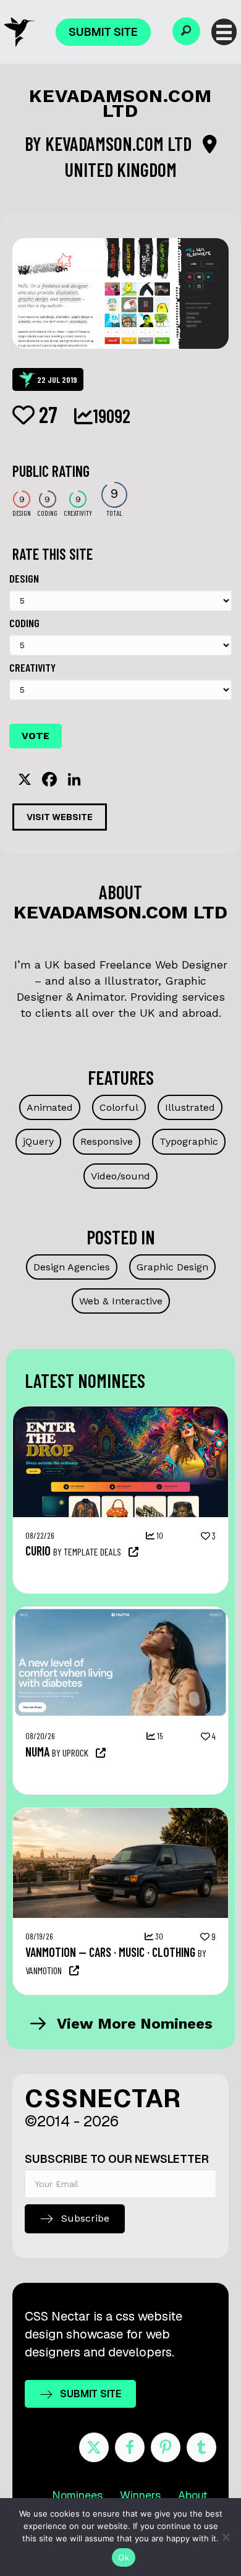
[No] (226, 2537)
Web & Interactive (121, 1301)
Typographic (189, 1141)
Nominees (77, 2495)
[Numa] (120, 1613)
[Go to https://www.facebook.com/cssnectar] (130, 2447)
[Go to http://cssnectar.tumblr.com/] (201, 2447)
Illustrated (190, 1107)
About (193, 2495)
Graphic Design (172, 1267)
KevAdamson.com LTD (120, 143)
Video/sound (120, 1176)
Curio (38, 1551)
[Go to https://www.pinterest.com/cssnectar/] (166, 2447)
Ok (124, 2557)
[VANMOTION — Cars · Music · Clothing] (120, 1814)
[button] (186, 31)
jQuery (38, 1141)
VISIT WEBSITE (60, 817)
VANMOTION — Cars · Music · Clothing (110, 1952)
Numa (37, 1752)
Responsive (107, 1141)
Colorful (119, 1107)
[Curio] (120, 1413)
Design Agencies (72, 1267)
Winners (140, 2495)
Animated (50, 1107)
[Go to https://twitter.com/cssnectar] (94, 2447)
